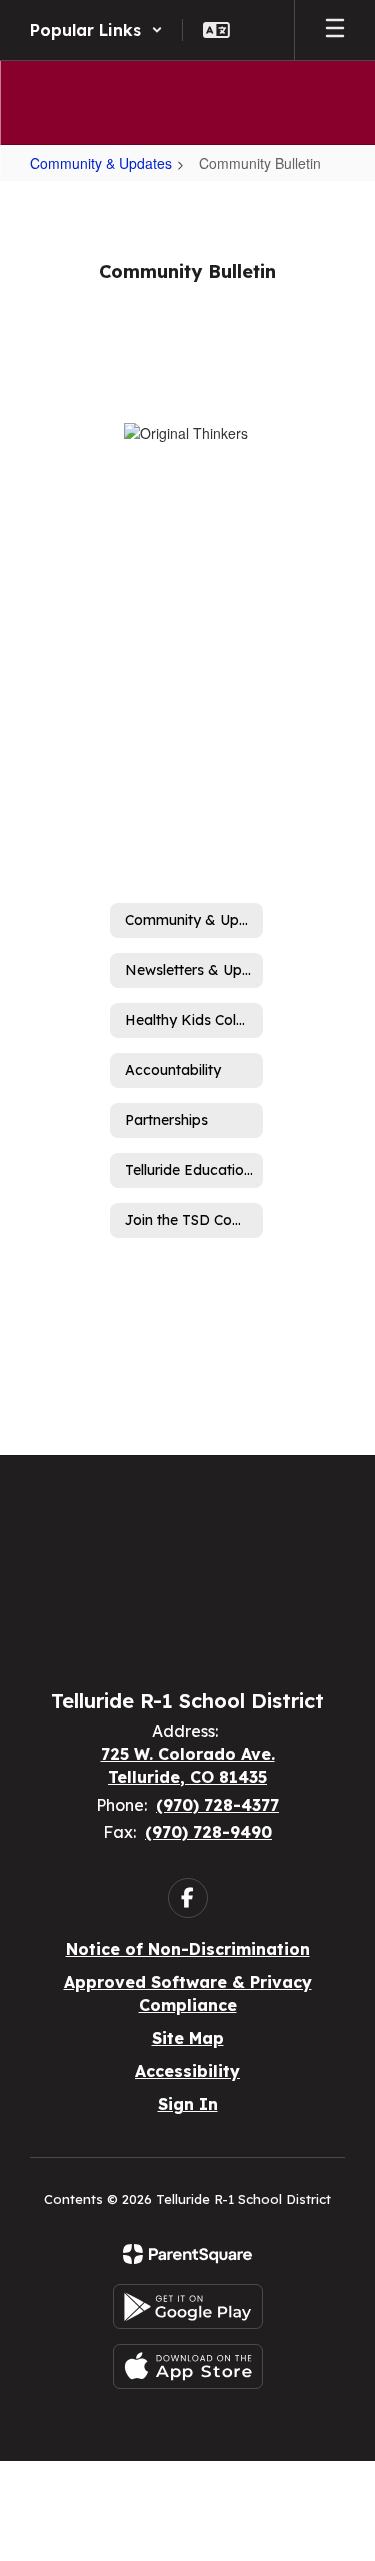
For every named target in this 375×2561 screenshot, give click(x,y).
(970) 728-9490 (208, 1832)
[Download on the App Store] (188, 2366)
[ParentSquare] (187, 2254)
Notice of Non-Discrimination (188, 1949)
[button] (96, 30)
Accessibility (187, 2071)
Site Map (188, 2038)
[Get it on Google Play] (188, 2306)
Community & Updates (101, 163)
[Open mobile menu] (335, 30)
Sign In (188, 2104)
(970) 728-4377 (217, 1805)
